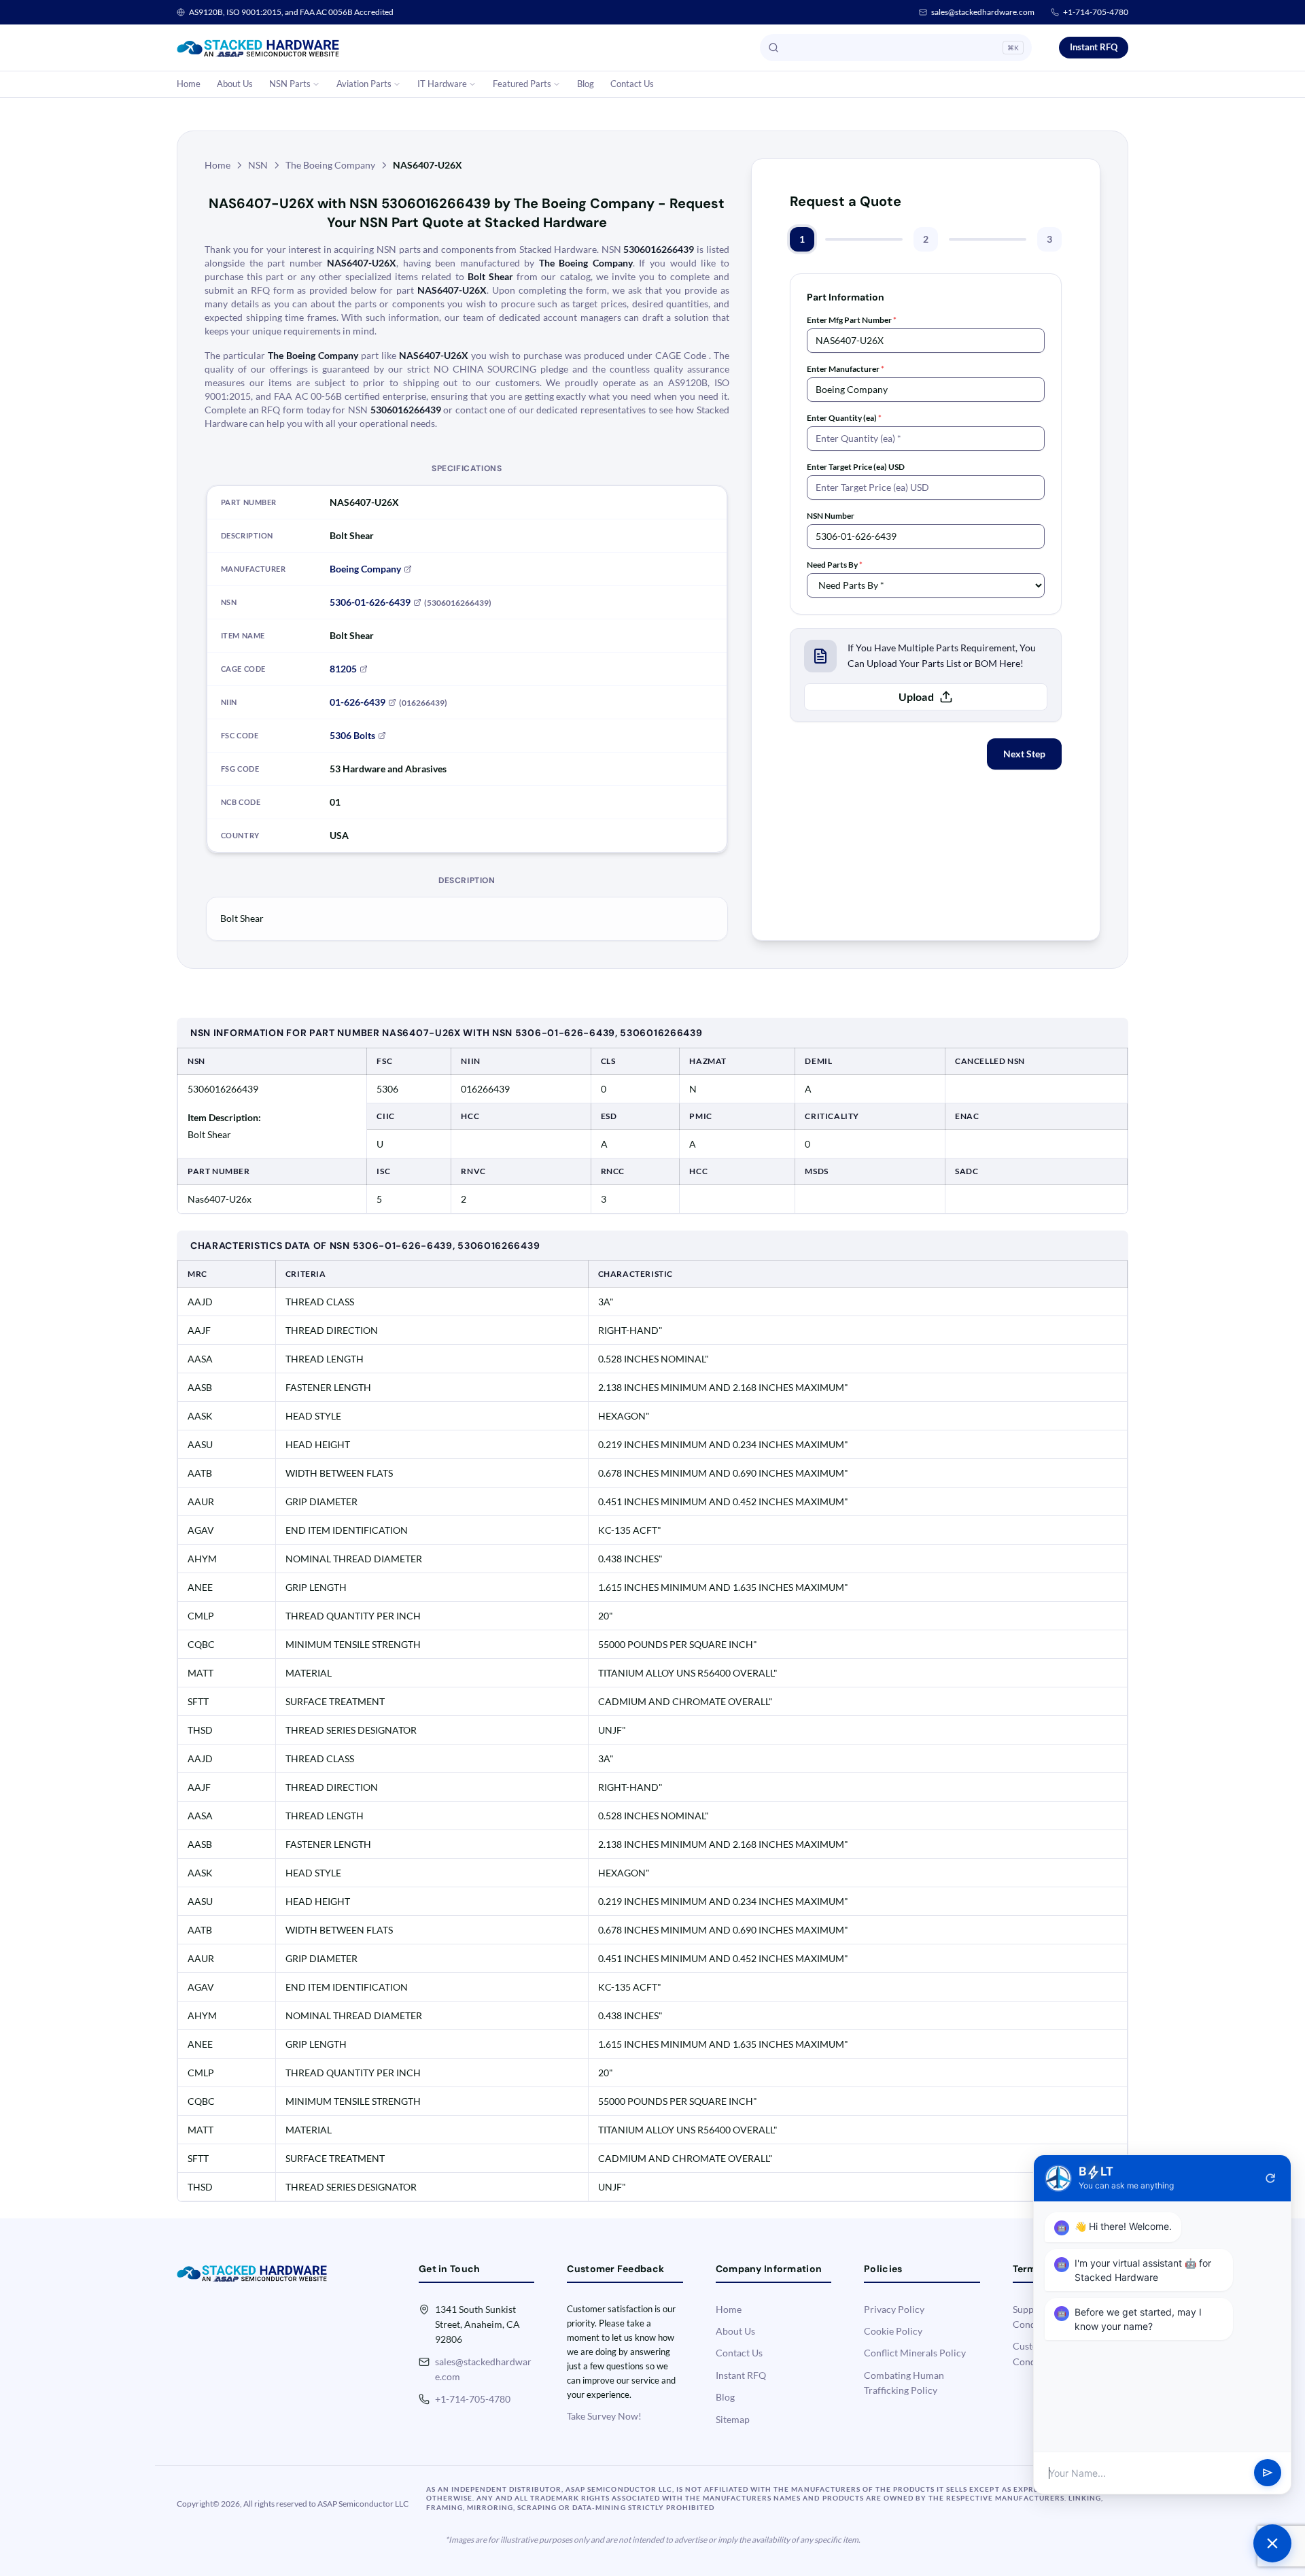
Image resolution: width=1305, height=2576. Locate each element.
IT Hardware (442, 84)
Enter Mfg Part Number (852, 320)
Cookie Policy (893, 2331)
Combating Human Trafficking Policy (904, 2383)
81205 (343, 669)
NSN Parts (290, 84)
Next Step (1024, 754)
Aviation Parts (364, 84)
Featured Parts (522, 84)
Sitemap (733, 2419)
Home (189, 84)
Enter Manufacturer (846, 369)
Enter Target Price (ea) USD (856, 467)
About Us (235, 84)
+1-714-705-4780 (1096, 12)
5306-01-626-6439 (370, 602)
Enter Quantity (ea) (844, 418)
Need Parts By (835, 565)
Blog (586, 84)
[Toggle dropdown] (316, 84)
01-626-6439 (358, 702)
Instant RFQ (1094, 47)
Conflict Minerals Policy (915, 2353)
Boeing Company (365, 569)
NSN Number (831, 516)
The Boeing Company (330, 165)
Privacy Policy (894, 2309)
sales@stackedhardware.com (983, 12)
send (1268, 2473)
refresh (1270, 2178)
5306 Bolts (352, 735)
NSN (258, 165)
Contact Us (632, 84)
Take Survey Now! (604, 2416)
